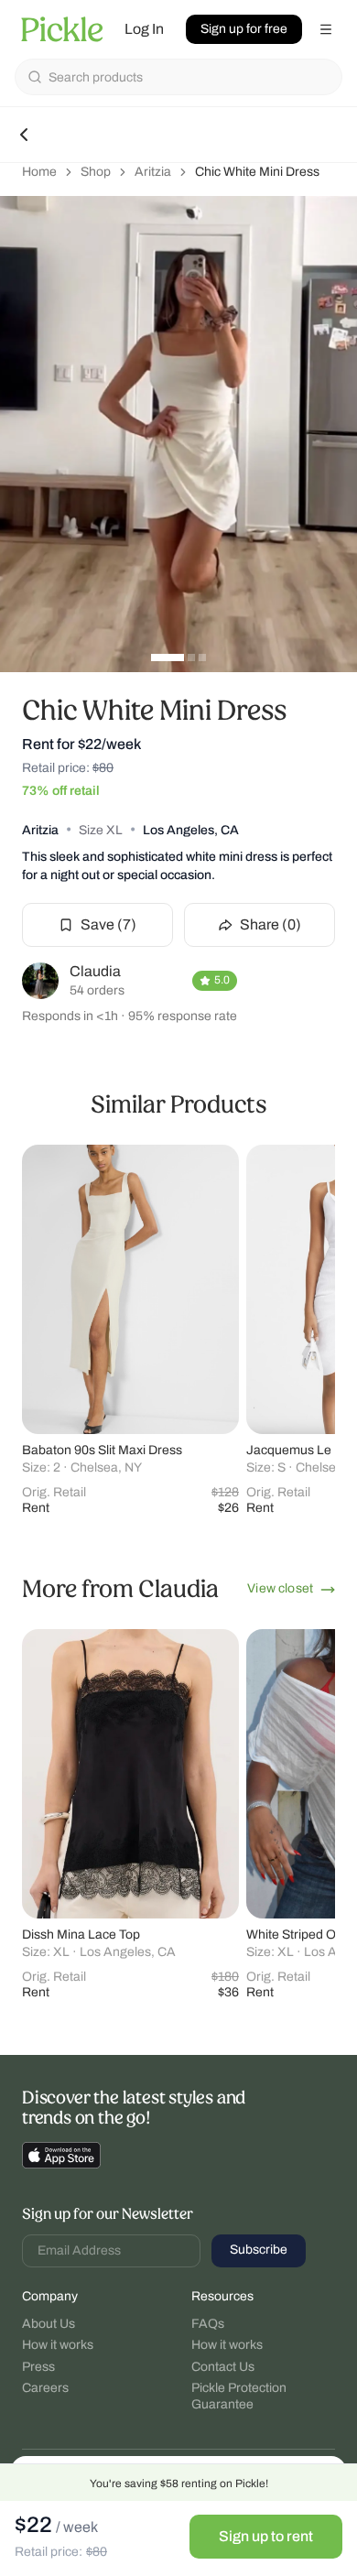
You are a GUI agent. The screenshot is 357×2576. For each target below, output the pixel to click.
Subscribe (259, 2250)
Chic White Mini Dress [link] (257, 172)
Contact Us (223, 2367)
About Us (49, 2324)
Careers (45, 2388)
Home (39, 172)
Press (38, 2367)
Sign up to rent (266, 2536)
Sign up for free (244, 29)
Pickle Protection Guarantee (239, 2396)
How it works (58, 2345)
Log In (144, 29)
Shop (96, 172)
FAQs (208, 2324)
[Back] (24, 135)
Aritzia (153, 172)
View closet (280, 1588)
